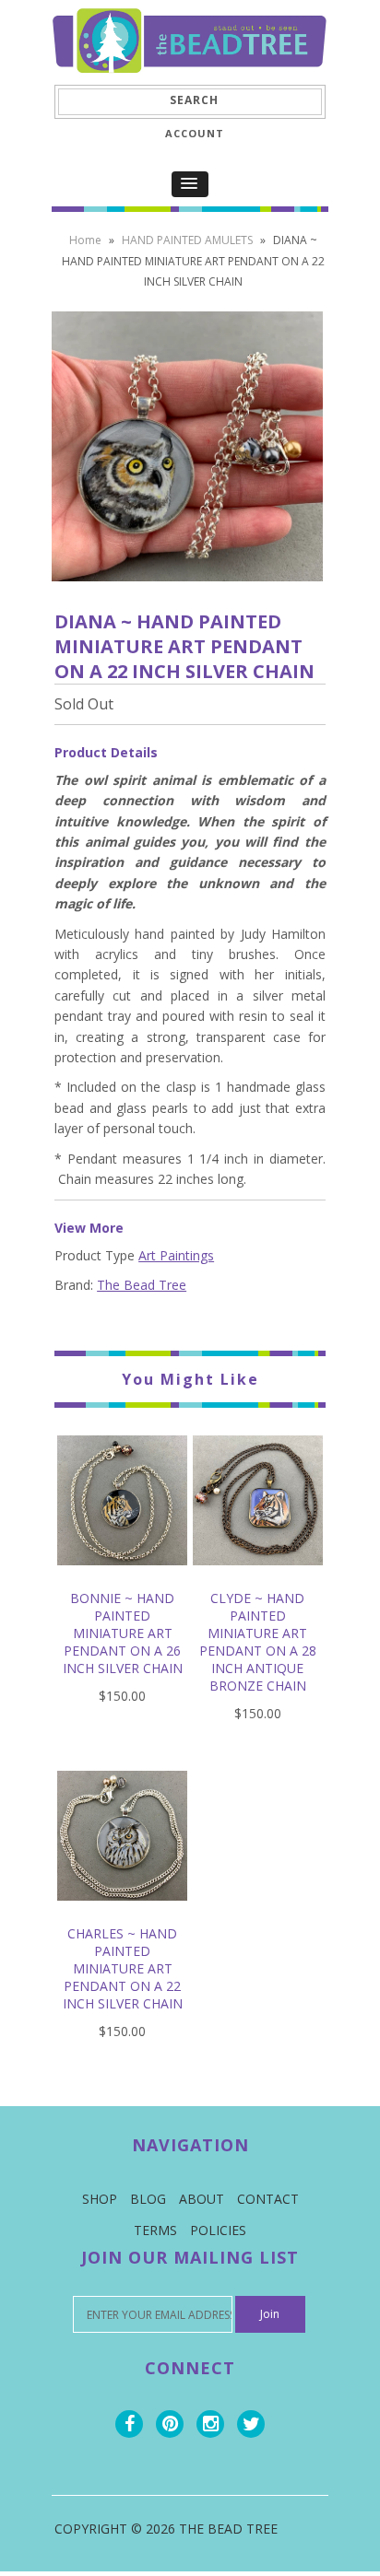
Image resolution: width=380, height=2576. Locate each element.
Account (195, 133)
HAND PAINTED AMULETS (187, 240)
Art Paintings (176, 1255)
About (202, 2199)
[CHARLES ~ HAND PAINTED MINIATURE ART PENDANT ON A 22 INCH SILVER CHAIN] (122, 1914)
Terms (155, 2230)
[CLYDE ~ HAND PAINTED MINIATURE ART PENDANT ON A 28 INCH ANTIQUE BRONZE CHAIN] (258, 1579)
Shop (100, 2199)
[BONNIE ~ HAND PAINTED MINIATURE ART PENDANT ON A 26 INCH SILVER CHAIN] (122, 1579)
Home (85, 240)
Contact (268, 2199)
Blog (148, 2199)
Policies (218, 2230)
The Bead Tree (142, 1285)
